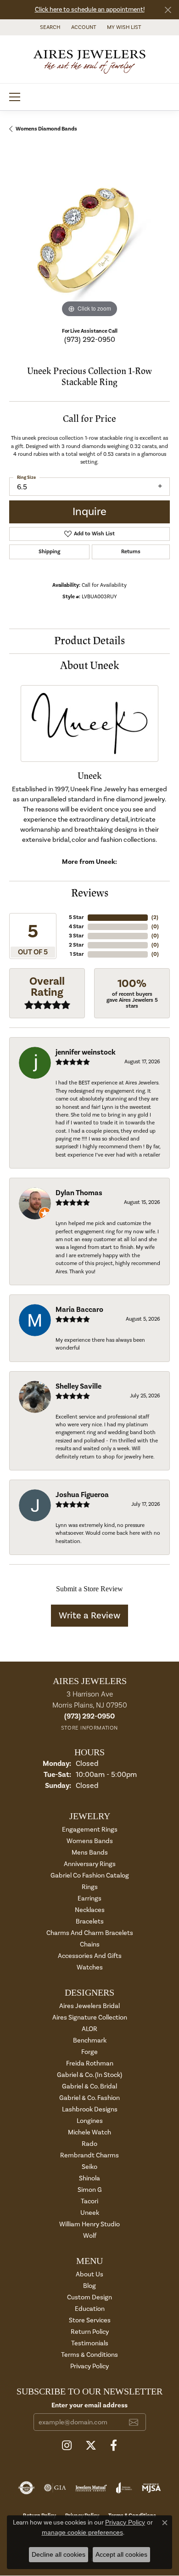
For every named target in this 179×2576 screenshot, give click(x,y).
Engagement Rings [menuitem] (90, 1830)
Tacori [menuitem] (89, 2201)
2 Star (76, 945)
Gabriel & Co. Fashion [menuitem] (89, 2098)
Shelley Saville (78, 1386)
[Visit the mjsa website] (151, 2488)
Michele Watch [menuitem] (89, 2132)
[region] (89, 239)
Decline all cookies (59, 2554)
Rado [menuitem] (89, 2144)
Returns (131, 552)
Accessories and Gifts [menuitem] (90, 1956)
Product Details (89, 641)
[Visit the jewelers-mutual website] (91, 2488)
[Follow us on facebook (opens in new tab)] (114, 2445)
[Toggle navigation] (15, 97)
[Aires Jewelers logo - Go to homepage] (89, 59)
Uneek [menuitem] (90, 2213)
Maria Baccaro (79, 1310)
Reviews (90, 893)
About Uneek (90, 666)
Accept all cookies (121, 2554)
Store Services (90, 2320)
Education (90, 2309)
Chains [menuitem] (90, 1944)
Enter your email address (89, 2405)
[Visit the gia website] (55, 2488)
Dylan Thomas (79, 1193)
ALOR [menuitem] (89, 2029)
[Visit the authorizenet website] (26, 2488)
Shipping (49, 552)
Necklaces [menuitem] (90, 1910)
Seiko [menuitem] (89, 2167)
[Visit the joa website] (124, 2488)
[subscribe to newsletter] (134, 2422)
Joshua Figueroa (82, 1495)
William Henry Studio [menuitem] (89, 2224)
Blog (89, 2286)
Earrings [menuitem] (89, 1898)
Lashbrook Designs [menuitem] (90, 2109)
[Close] (168, 10)
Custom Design (89, 2297)
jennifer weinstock (86, 1052)
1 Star (77, 954)
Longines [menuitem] (90, 2121)
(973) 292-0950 (90, 340)
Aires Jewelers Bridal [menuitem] (89, 2006)
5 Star (76, 917)
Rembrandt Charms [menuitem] (89, 2155)
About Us (89, 2274)
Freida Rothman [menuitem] (90, 2063)
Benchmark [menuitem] (90, 2040)
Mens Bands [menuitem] (90, 1853)
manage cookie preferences (82, 2532)
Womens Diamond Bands (46, 129)
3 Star (76, 936)
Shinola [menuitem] (89, 2178)
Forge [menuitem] (89, 2052)
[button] (49, 27)
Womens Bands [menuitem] (90, 1841)
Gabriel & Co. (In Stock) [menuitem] (89, 2075)
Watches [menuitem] (90, 1967)
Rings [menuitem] (90, 1887)
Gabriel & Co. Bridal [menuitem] (89, 2086)
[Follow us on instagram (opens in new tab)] (67, 2445)
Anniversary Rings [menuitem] (90, 1864)
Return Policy (90, 2332)
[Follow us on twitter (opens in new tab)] (91, 2445)
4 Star (76, 927)
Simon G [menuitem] (90, 2190)
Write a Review (89, 1616)
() (155, 917)
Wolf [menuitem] (90, 2236)
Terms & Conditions (89, 2355)
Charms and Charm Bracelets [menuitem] (90, 1933)
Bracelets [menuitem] (90, 1921)
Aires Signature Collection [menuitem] (90, 2017)
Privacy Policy (89, 2366)
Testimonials (90, 2343)
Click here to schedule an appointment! (90, 10)
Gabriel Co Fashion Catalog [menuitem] (90, 1875)
